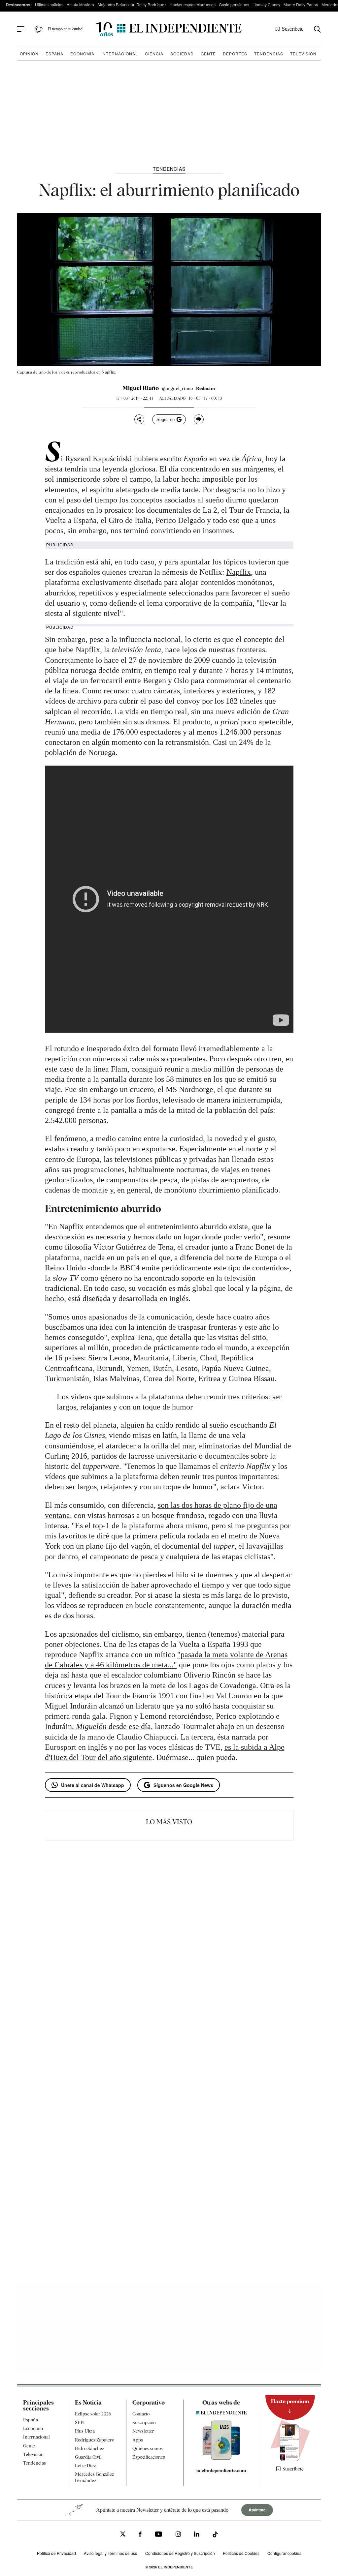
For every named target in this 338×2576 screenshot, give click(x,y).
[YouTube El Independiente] (159, 2535)
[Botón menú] (21, 29)
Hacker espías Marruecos (193, 4)
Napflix (239, 572)
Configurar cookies (284, 2553)
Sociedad (182, 54)
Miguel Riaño (141, 388)
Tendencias (269, 54)
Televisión (303, 54)
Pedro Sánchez (89, 2448)
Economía (82, 54)
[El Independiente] (169, 29)
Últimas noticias (49, 4)
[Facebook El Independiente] (140, 2535)
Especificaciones (149, 2457)
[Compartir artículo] (139, 419)
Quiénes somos (148, 2448)
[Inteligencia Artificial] (221, 2458)
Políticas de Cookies (241, 2553)
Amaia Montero (80, 4)
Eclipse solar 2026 (93, 2414)
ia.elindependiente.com (221, 2470)
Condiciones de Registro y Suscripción (180, 2553)
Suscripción (144, 2422)
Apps (138, 2440)
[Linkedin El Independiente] (197, 2535)
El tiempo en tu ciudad (65, 29)
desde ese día (113, 1726)
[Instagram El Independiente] (178, 2535)
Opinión (29, 54)
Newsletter (143, 2431)
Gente (208, 54)
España (54, 54)
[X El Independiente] (123, 2535)
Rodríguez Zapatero (95, 2440)
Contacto (141, 2414)
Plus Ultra (85, 2431)
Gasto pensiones (234, 4)
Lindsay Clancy (266, 4)
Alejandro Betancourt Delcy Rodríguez (132, 4)
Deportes (235, 54)
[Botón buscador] (317, 29)
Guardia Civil (88, 2457)
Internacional (120, 54)
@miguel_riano (178, 388)
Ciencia (154, 54)
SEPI (80, 2422)
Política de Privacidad (56, 2553)
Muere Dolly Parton (301, 4)
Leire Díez (85, 2466)
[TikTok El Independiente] (215, 2535)
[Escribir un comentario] (199, 419)
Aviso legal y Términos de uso (111, 2553)
